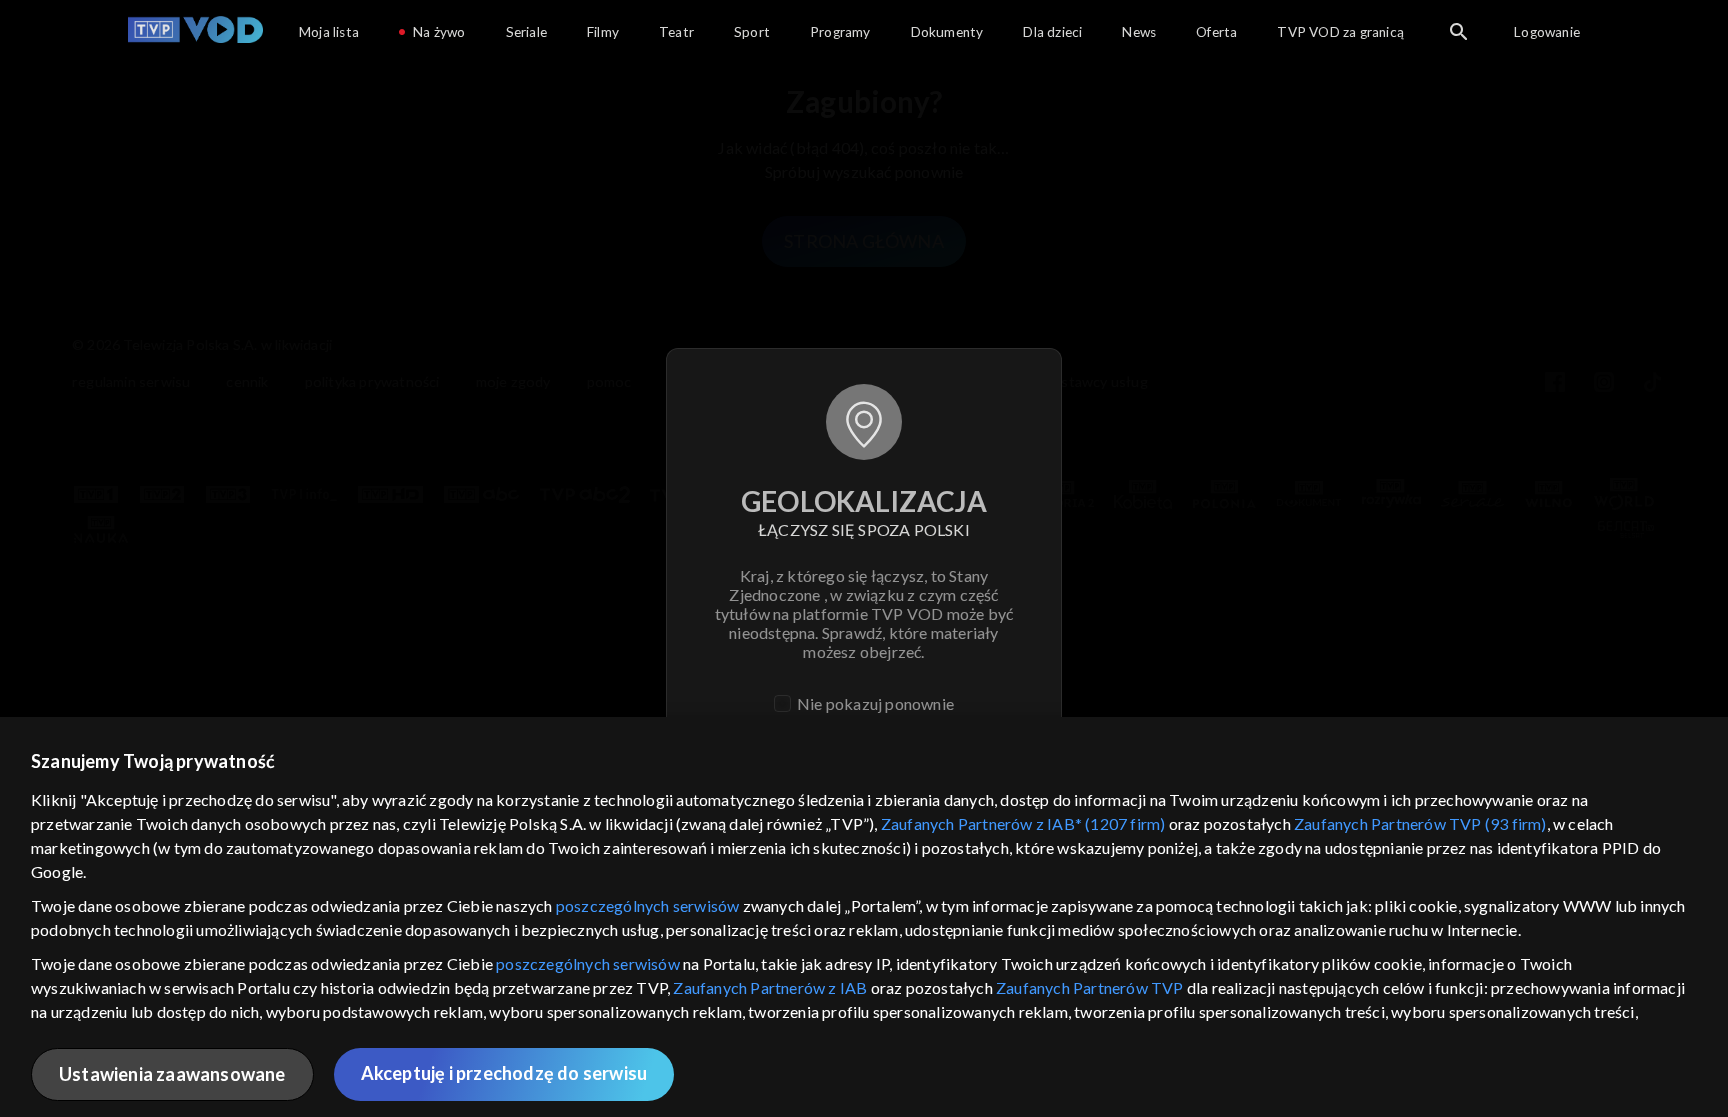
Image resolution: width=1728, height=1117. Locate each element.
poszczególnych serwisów (648, 905)
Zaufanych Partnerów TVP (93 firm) (1420, 823)
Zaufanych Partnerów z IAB (770, 987)
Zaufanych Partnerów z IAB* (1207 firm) (1023, 823)
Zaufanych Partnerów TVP (1090, 987)
